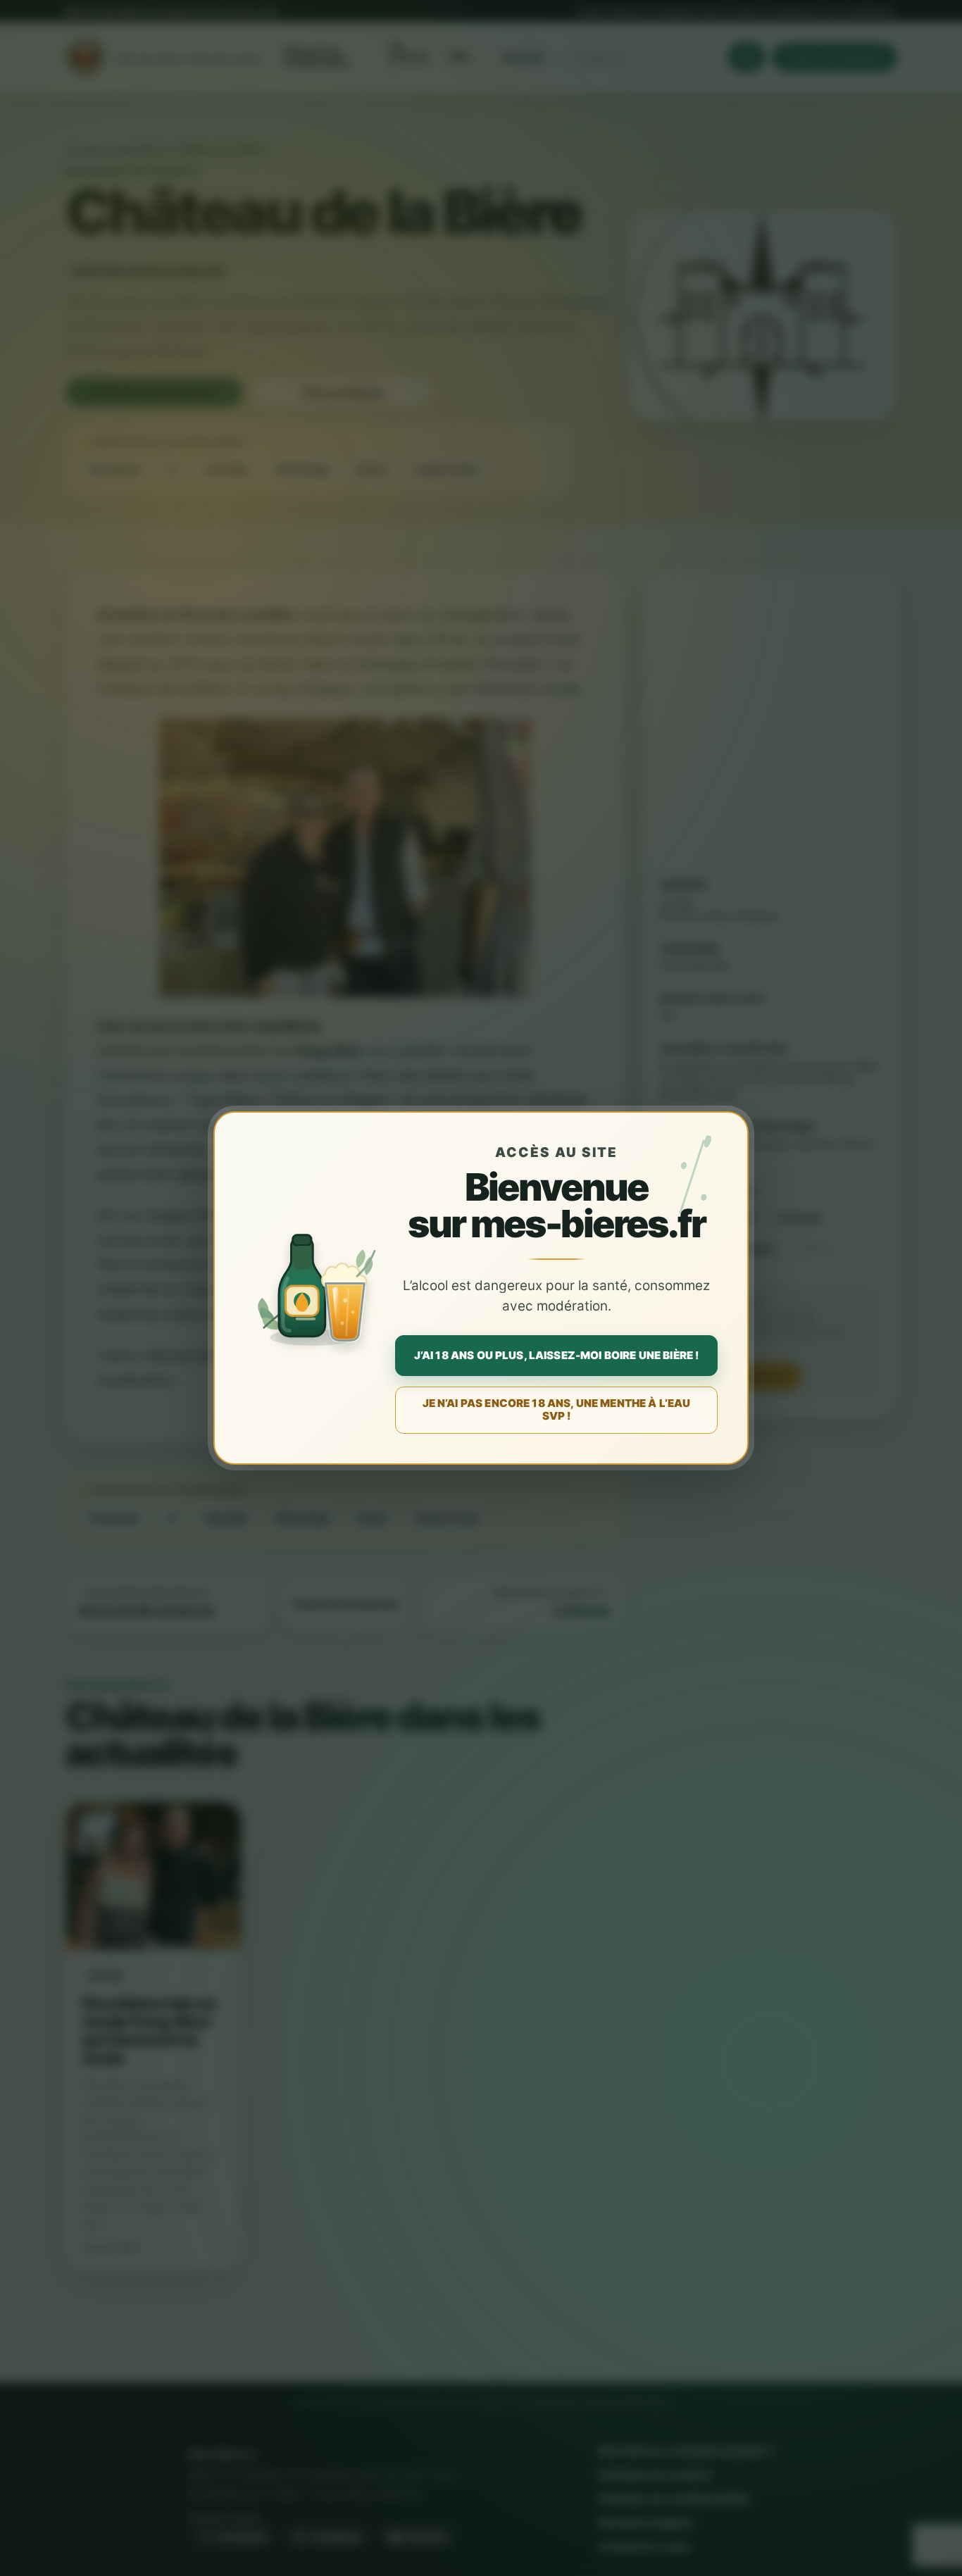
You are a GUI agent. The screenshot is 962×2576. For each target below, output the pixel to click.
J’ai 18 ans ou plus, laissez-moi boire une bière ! (557, 1355)
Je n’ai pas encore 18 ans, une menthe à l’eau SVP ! (557, 1409)
